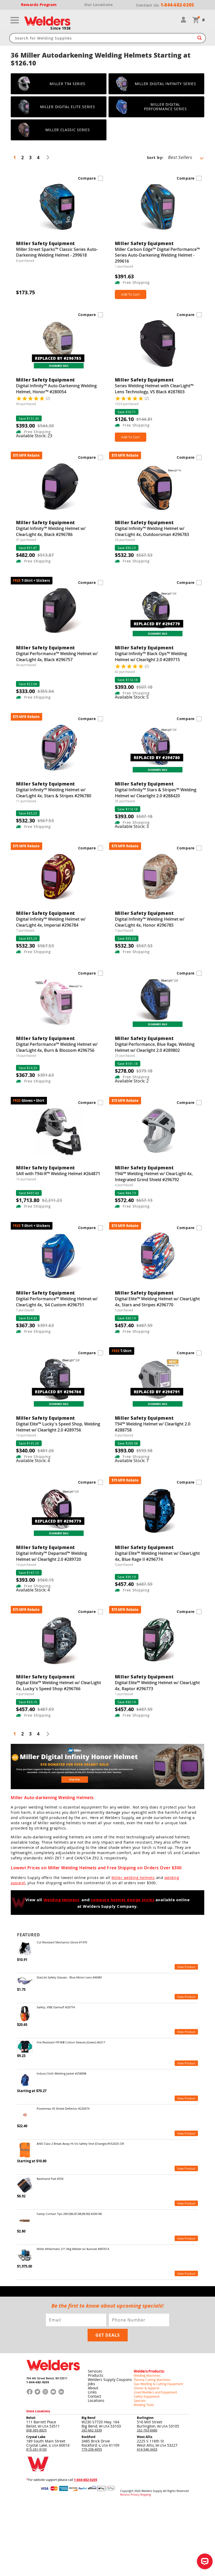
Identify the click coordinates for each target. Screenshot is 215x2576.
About (93, 2388)
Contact (95, 2396)
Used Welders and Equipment (155, 2392)
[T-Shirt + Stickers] (59, 614)
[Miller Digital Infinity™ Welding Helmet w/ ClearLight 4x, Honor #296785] (107, 1788)
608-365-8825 (36, 2430)
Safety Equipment (147, 2396)
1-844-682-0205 (38, 2382)
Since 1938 (61, 28)
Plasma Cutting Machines (152, 2380)
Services (95, 2371)
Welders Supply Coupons (110, 2379)
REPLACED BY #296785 (58, 358)
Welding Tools (144, 2405)
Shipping (146, 2495)
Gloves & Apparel (146, 2388)
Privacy (135, 2495)
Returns (125, 2495)
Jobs (92, 2384)
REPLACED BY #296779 (157, 624)
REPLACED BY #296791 (157, 1391)
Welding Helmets (61, 1900)
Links (92, 2392)
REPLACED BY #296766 (58, 1391)
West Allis (145, 2437)
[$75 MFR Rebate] (59, 489)
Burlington (145, 2418)
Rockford (88, 2437)
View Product (186, 1967)
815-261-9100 (36, 2449)
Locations (96, 2400)
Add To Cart (130, 294)
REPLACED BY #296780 (157, 757)
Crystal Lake (36, 2437)
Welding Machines (147, 2375)
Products (96, 2375)
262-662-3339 (92, 2430)
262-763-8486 (147, 2430)
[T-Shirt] (158, 1384)
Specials (140, 2401)
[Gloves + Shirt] (59, 1134)
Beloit (31, 2418)
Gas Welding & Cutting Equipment (158, 2384)
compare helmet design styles (123, 1900)
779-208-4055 (92, 2449)
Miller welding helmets (133, 1878)
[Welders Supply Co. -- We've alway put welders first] (53, 2375)
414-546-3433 (147, 2449)
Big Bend (88, 2418)
